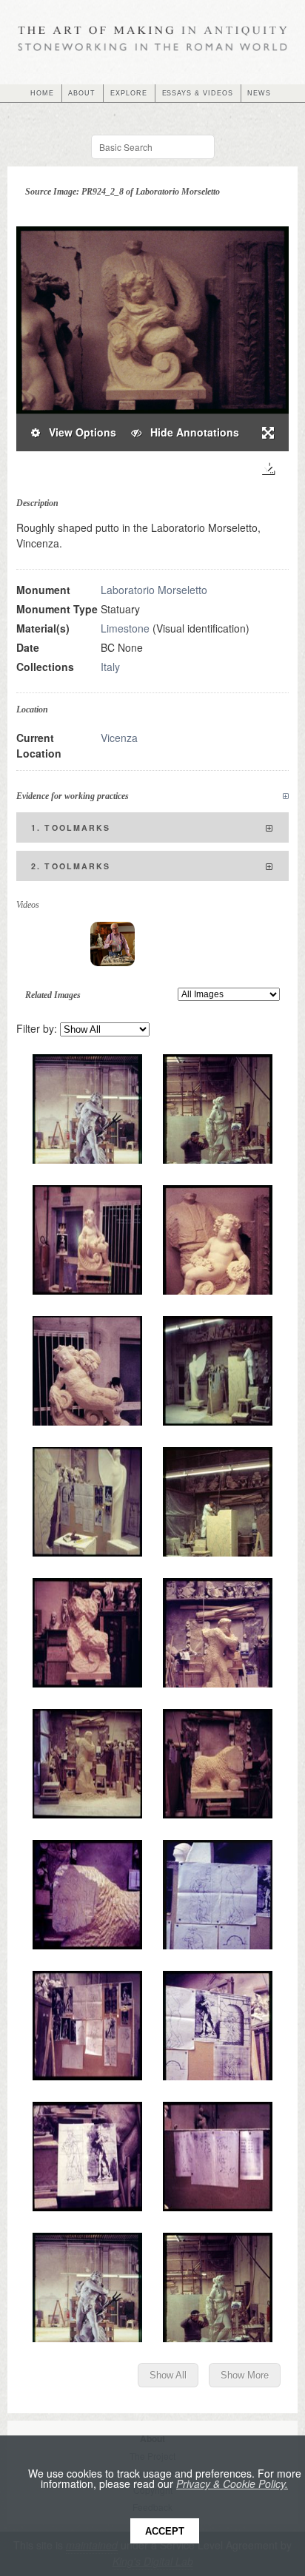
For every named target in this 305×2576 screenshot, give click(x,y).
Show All (168, 2375)
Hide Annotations (190, 432)
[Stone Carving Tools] (113, 944)
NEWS (259, 93)
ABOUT (82, 93)
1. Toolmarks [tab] (71, 827)
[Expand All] (286, 796)
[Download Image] (268, 469)
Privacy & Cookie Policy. (232, 2484)
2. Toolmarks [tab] (71, 866)
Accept (165, 2531)
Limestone (125, 628)
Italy (110, 667)
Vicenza (119, 738)
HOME (42, 93)
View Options (78, 432)
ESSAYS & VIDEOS (198, 93)
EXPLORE (129, 93)
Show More (245, 2375)
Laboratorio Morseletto (154, 590)
